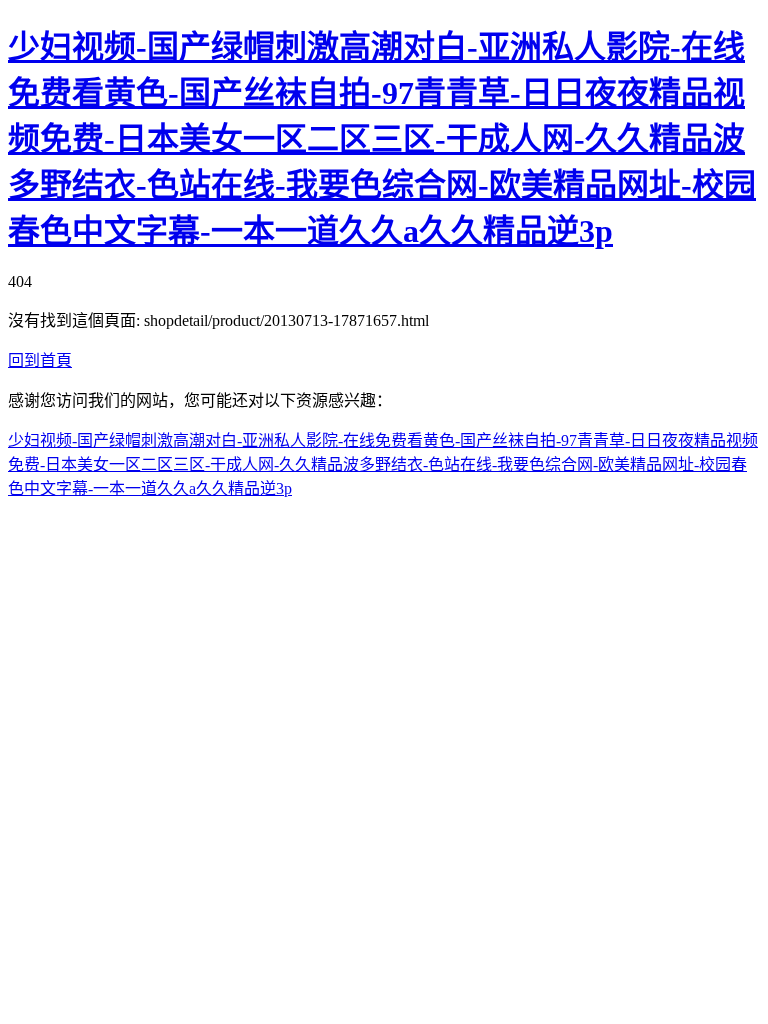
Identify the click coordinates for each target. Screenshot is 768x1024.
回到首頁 (40, 360)
